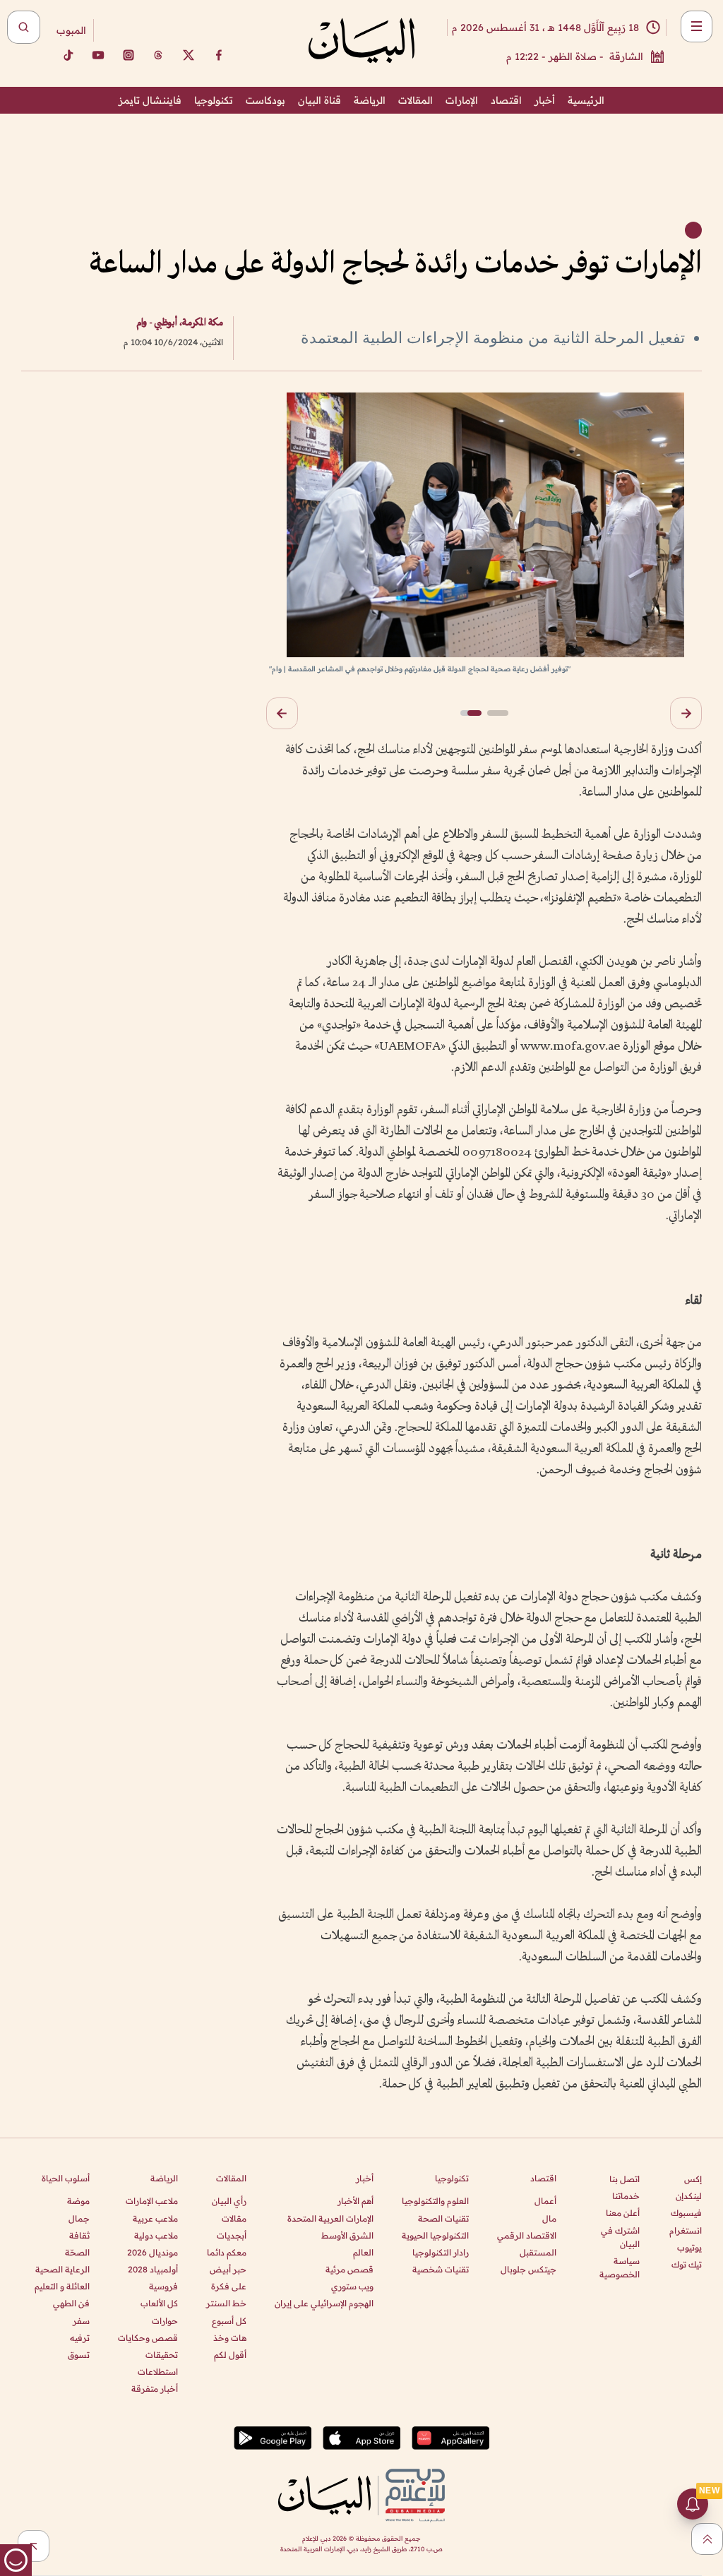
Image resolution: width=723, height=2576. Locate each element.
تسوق (79, 2355)
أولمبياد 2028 (153, 2269)
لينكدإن (689, 2196)
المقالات (416, 100)
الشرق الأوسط (347, 2235)
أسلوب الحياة (66, 2178)
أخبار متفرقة (155, 2389)
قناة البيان (319, 100)
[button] (686, 713)
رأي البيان (229, 2201)
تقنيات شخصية (441, 2269)
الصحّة (77, 2252)
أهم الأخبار (355, 2201)
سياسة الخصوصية (620, 2268)
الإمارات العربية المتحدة (330, 2218)
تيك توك (687, 2264)
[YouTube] (98, 55)
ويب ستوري (352, 2286)
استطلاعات (158, 2372)
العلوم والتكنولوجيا (435, 2201)
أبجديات (232, 2235)
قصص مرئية (349, 2269)
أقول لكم (230, 2355)
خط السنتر (226, 2303)
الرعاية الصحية (62, 2269)
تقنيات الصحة (443, 2218)
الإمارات (462, 100)
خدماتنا (626, 2196)
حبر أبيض (228, 2269)
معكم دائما (227, 2252)
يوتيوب (689, 2247)
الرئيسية (586, 100)
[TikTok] (68, 55)
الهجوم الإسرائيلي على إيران (324, 2303)
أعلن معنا (623, 2213)
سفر (81, 2321)
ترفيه (80, 2338)
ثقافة (79, 2235)
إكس (693, 2179)
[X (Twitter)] (189, 55)
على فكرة (229, 2286)
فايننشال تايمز (150, 100)
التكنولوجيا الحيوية (435, 2235)
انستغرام (686, 2230)
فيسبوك (686, 2213)
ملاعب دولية (156, 2235)
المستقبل (538, 2252)
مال (549, 2218)
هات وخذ (230, 2338)
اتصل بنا (625, 2179)
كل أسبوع (229, 2321)
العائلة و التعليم (62, 2286)
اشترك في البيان (620, 2237)
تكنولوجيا (214, 100)
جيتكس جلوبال (528, 2269)
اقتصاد (506, 100)
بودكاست (265, 100)
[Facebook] (219, 55)
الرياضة (370, 100)
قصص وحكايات (148, 2338)
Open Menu (697, 26)
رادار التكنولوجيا (441, 2252)
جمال (79, 2218)
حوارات (165, 2321)
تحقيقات (162, 2355)
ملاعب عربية (155, 2218)
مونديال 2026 (153, 2252)
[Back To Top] (707, 2539)
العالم (363, 2252)
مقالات (234, 2218)
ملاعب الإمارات (152, 2201)
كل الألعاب (159, 2303)
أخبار (545, 100)
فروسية (163, 2286)
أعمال (545, 2201)
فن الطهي (71, 2303)
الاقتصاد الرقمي (527, 2235)
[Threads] (158, 55)
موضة (78, 2201)
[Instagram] (129, 55)
